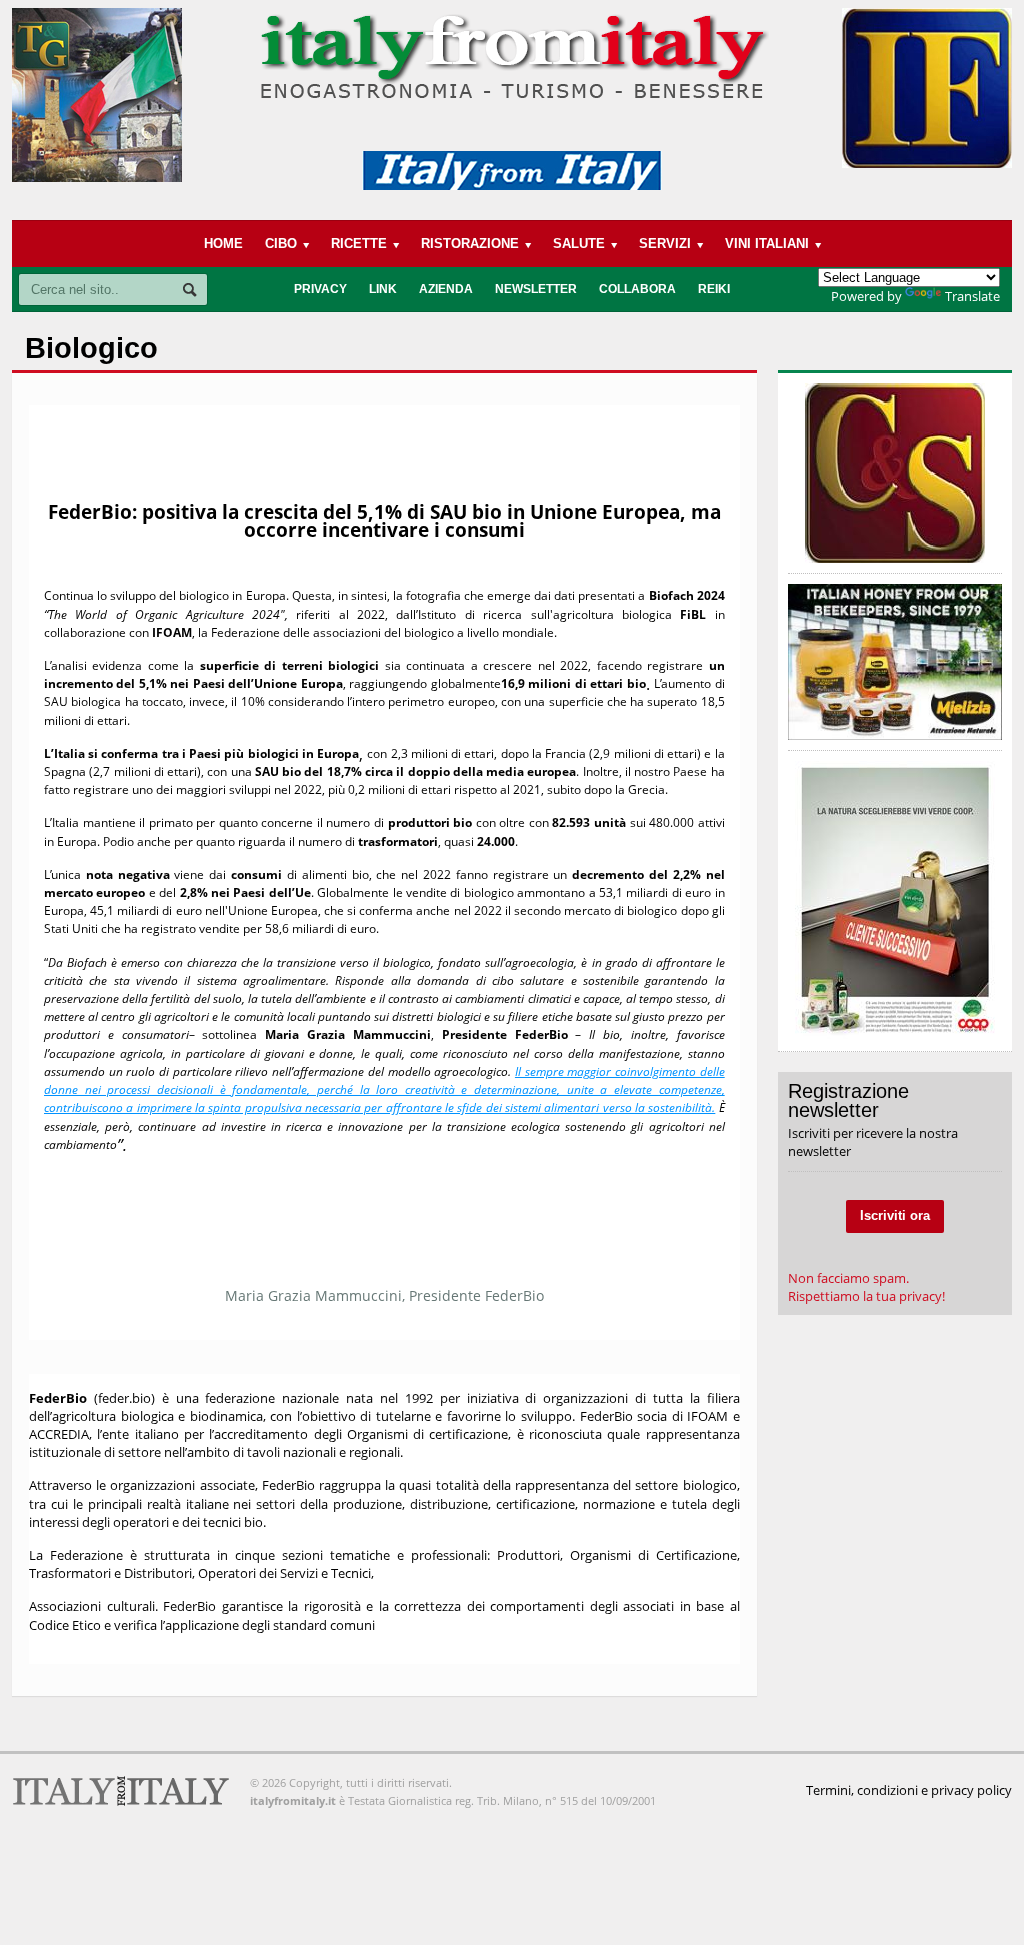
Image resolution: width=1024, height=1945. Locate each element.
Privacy (320, 289)
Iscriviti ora (895, 1215)
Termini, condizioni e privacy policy (909, 1790)
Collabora (637, 289)
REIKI (714, 289)
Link (383, 289)
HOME (223, 243)
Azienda (446, 289)
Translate (972, 296)
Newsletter (536, 289)
